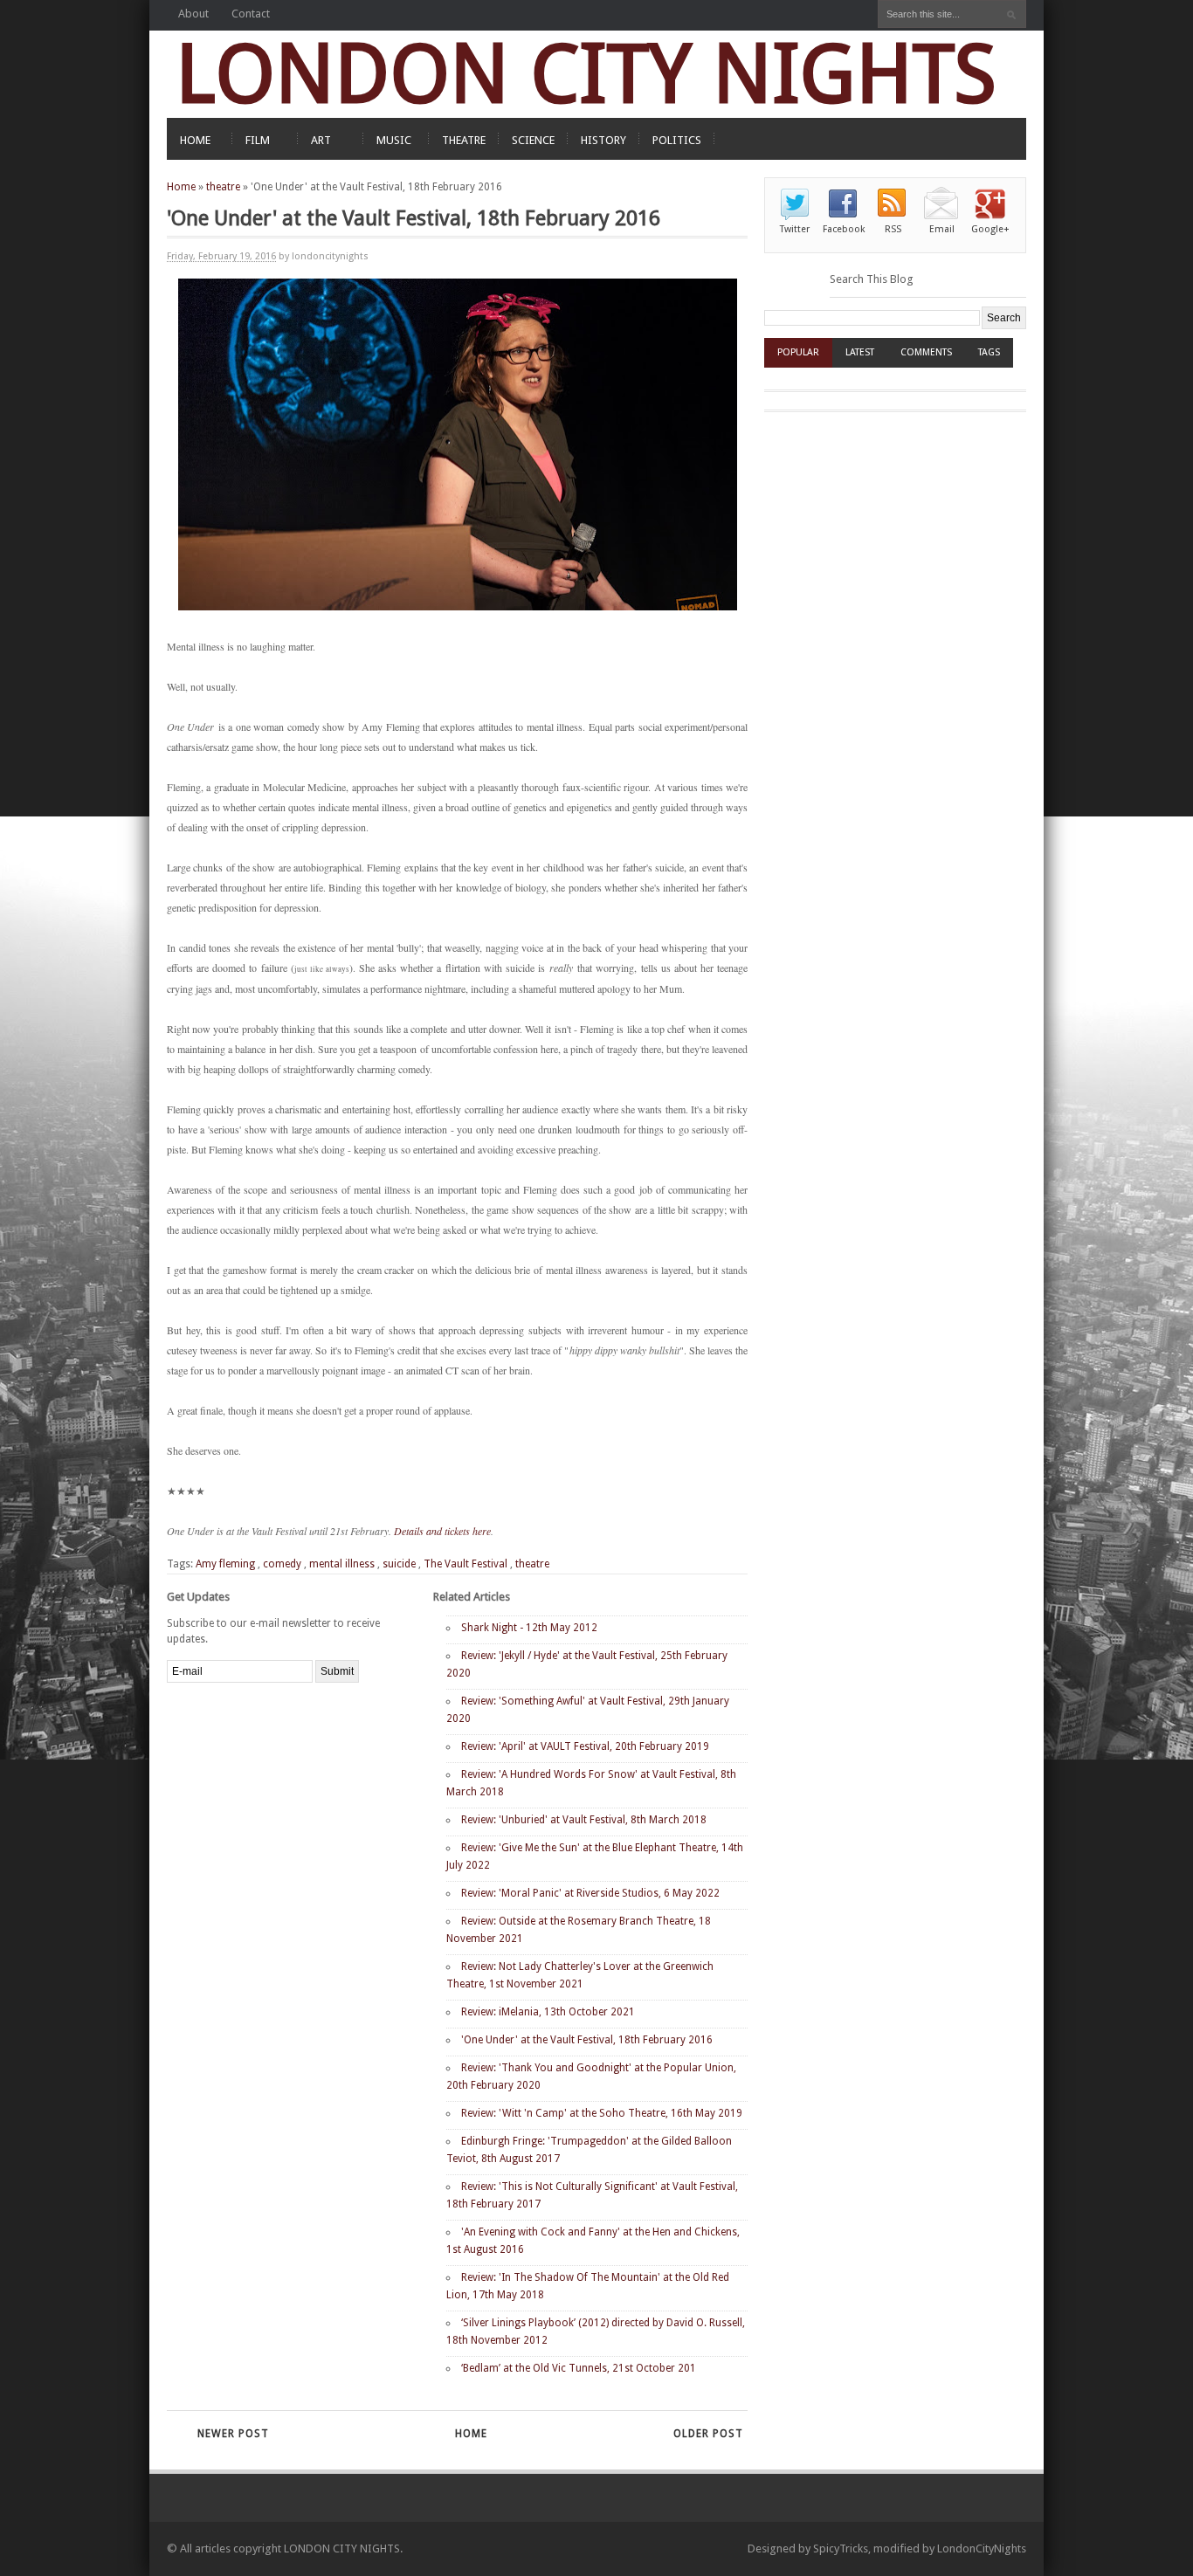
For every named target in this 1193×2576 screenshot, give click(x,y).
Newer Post (233, 2434)
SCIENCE (533, 140)
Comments (926, 352)
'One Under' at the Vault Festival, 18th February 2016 (587, 2040)
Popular (798, 352)
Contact (251, 14)
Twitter (795, 229)
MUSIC (394, 140)
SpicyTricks (841, 2548)
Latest (860, 352)
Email (942, 229)
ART (321, 140)
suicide (399, 1564)
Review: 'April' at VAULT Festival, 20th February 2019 (585, 1746)
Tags (989, 352)
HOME (195, 140)
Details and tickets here (442, 1531)
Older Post (708, 2434)
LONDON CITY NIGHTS (586, 74)
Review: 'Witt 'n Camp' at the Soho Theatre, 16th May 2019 (602, 2113)
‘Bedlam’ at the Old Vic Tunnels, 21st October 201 (579, 2368)
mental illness (342, 1564)
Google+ (990, 229)
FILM (258, 140)
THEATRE (464, 140)
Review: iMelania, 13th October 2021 (548, 2012)
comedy (282, 1564)
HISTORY (603, 140)
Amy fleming (225, 1564)
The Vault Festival (465, 1564)
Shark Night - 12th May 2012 (529, 1628)
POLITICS (677, 140)
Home (181, 187)
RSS (893, 229)
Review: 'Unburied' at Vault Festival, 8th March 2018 (584, 1820)
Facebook (844, 229)
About (193, 14)
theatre (223, 187)
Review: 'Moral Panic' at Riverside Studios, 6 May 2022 (590, 1893)
